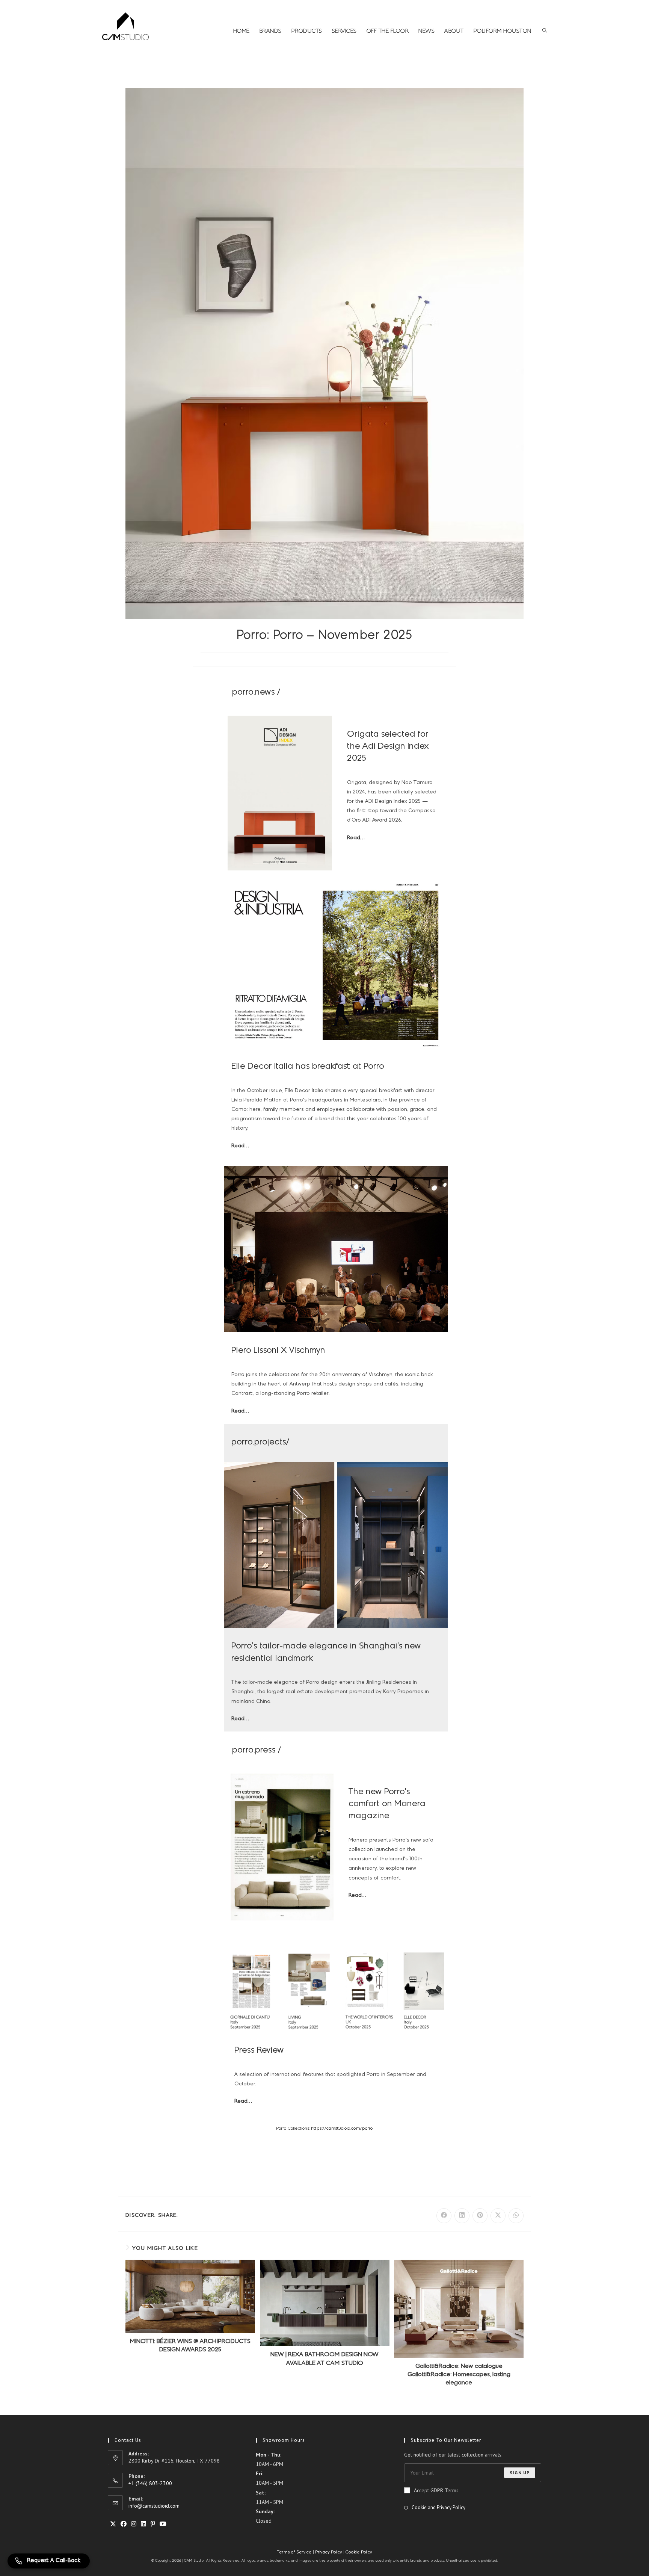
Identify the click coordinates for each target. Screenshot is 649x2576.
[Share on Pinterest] (480, 2216)
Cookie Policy (359, 2552)
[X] (113, 2524)
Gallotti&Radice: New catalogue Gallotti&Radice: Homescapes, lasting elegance (459, 2375)
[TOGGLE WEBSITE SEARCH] (545, 31)
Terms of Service (295, 2552)
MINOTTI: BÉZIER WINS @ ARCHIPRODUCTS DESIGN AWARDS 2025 (190, 2346)
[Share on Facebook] (444, 2216)
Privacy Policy (329, 2552)
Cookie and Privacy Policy (438, 2507)
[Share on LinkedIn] (462, 2216)
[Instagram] (134, 2524)
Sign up (520, 2473)
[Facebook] (124, 2524)
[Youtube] (163, 2524)
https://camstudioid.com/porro (342, 2129)
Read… (356, 838)
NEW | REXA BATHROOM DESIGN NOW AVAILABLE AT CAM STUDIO (324, 2359)
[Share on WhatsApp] (516, 2216)
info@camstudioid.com (154, 2506)
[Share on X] (498, 2216)
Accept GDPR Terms (436, 2490)
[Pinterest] (153, 2524)
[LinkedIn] (143, 2524)
